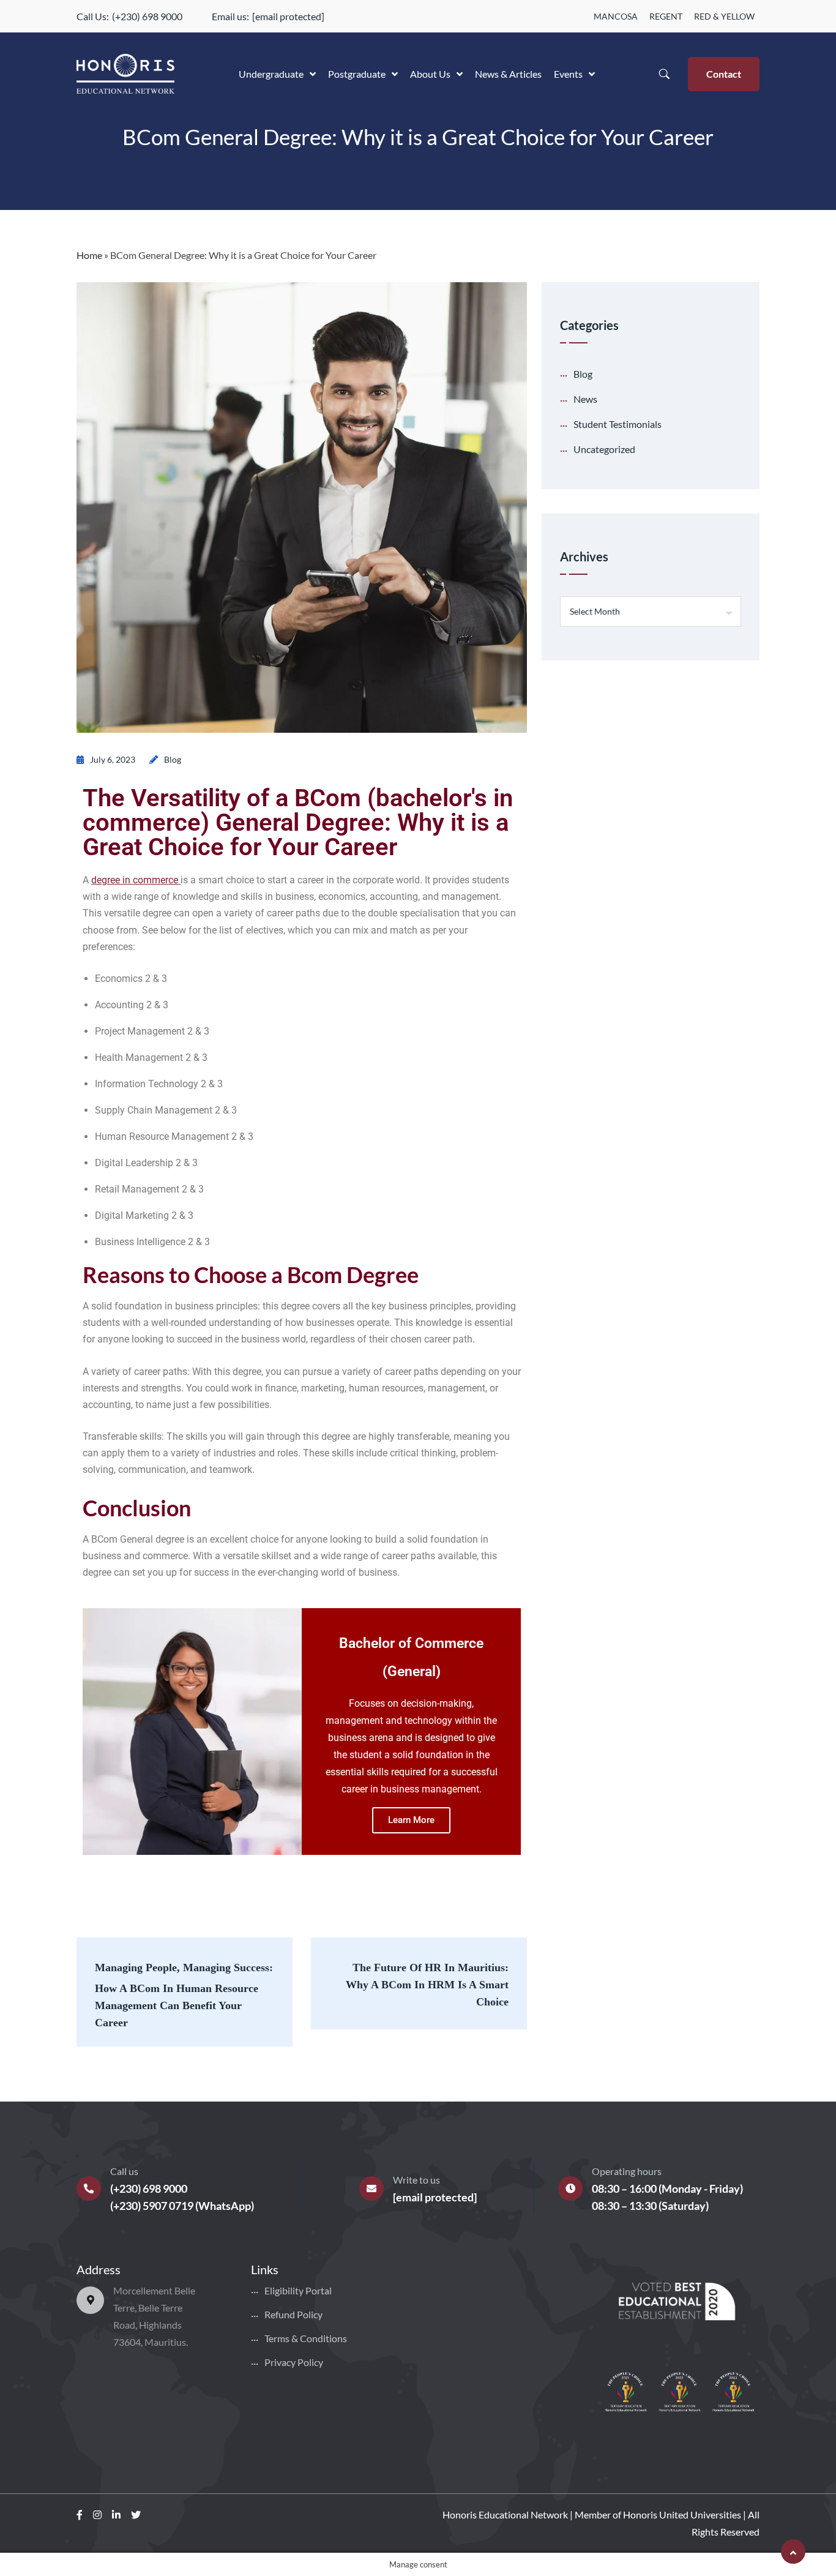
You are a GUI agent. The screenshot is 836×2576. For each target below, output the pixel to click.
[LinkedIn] (116, 2514)
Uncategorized (604, 449)
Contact (724, 74)
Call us (124, 2171)
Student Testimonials (618, 424)
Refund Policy (293, 2314)
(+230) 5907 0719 (152, 2206)
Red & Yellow (724, 16)
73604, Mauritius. (151, 2342)
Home (89, 255)
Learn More (411, 1820)
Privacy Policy (294, 2362)
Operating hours (627, 2171)
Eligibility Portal (298, 2290)
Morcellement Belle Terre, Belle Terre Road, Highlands (154, 2308)
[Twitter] (136, 2514)
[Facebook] (80, 2514)
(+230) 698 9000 (147, 16)
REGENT (666, 16)
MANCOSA (616, 16)
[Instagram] (97, 2514)
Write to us (416, 2180)
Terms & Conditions (306, 2338)
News (585, 399)
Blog (173, 759)
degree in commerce (135, 880)
